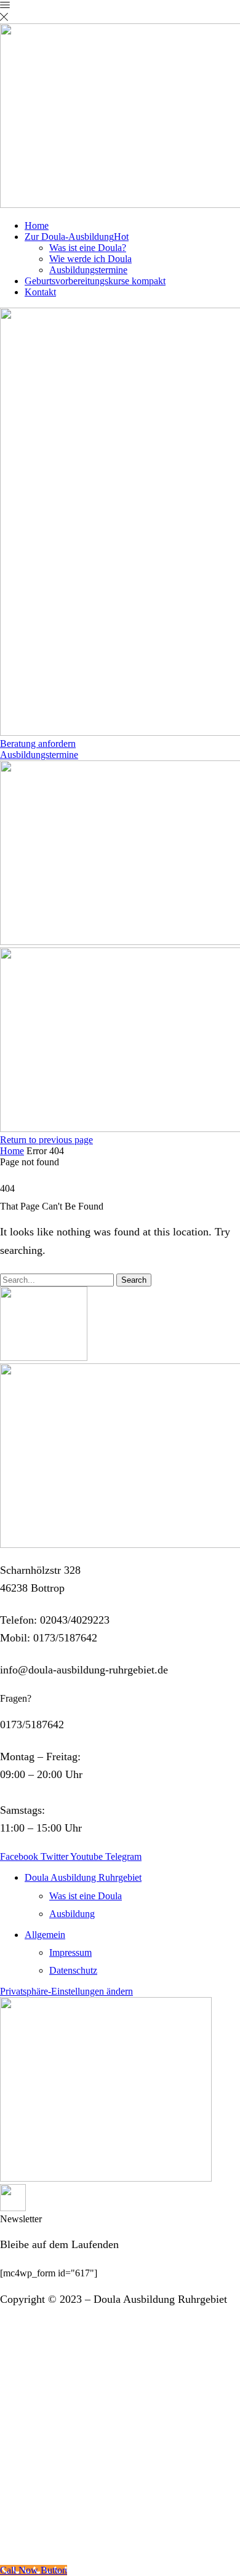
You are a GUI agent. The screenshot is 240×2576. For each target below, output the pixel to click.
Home (37, 225)
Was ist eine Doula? (88, 248)
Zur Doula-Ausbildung (77, 237)
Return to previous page (46, 1140)
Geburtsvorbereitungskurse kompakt (95, 281)
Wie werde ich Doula (90, 259)
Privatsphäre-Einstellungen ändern (66, 1991)
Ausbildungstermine (88, 270)
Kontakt (40, 292)
